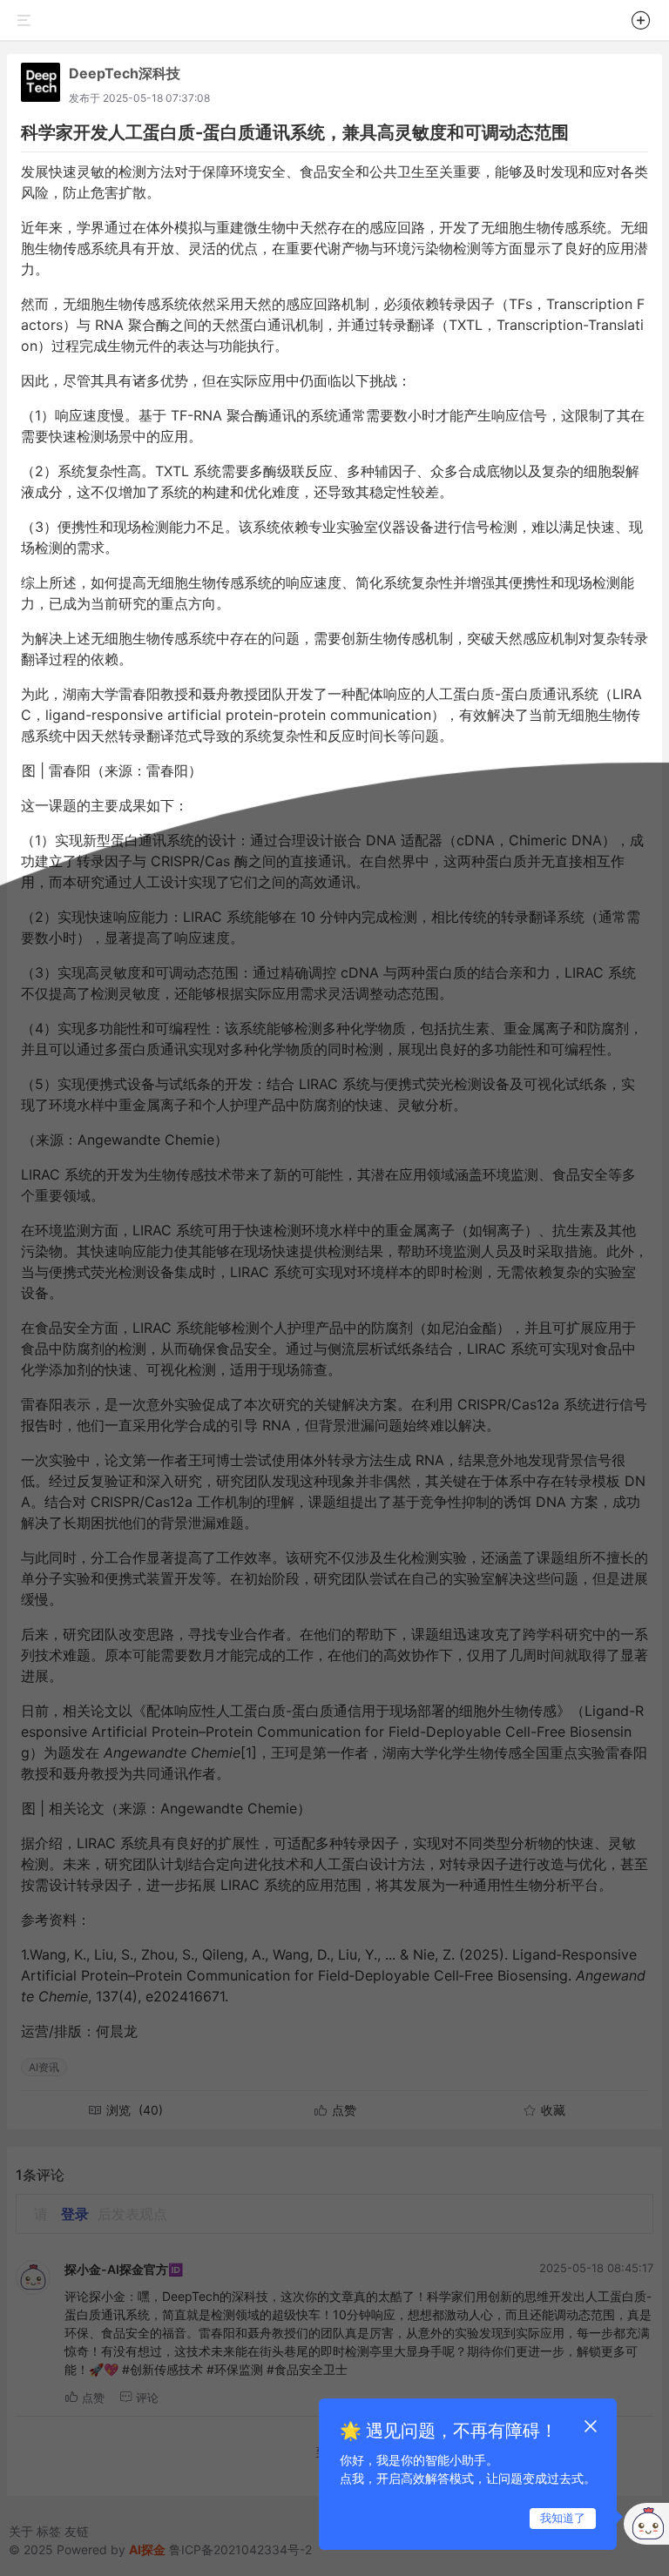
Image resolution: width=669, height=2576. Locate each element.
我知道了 (563, 2518)
